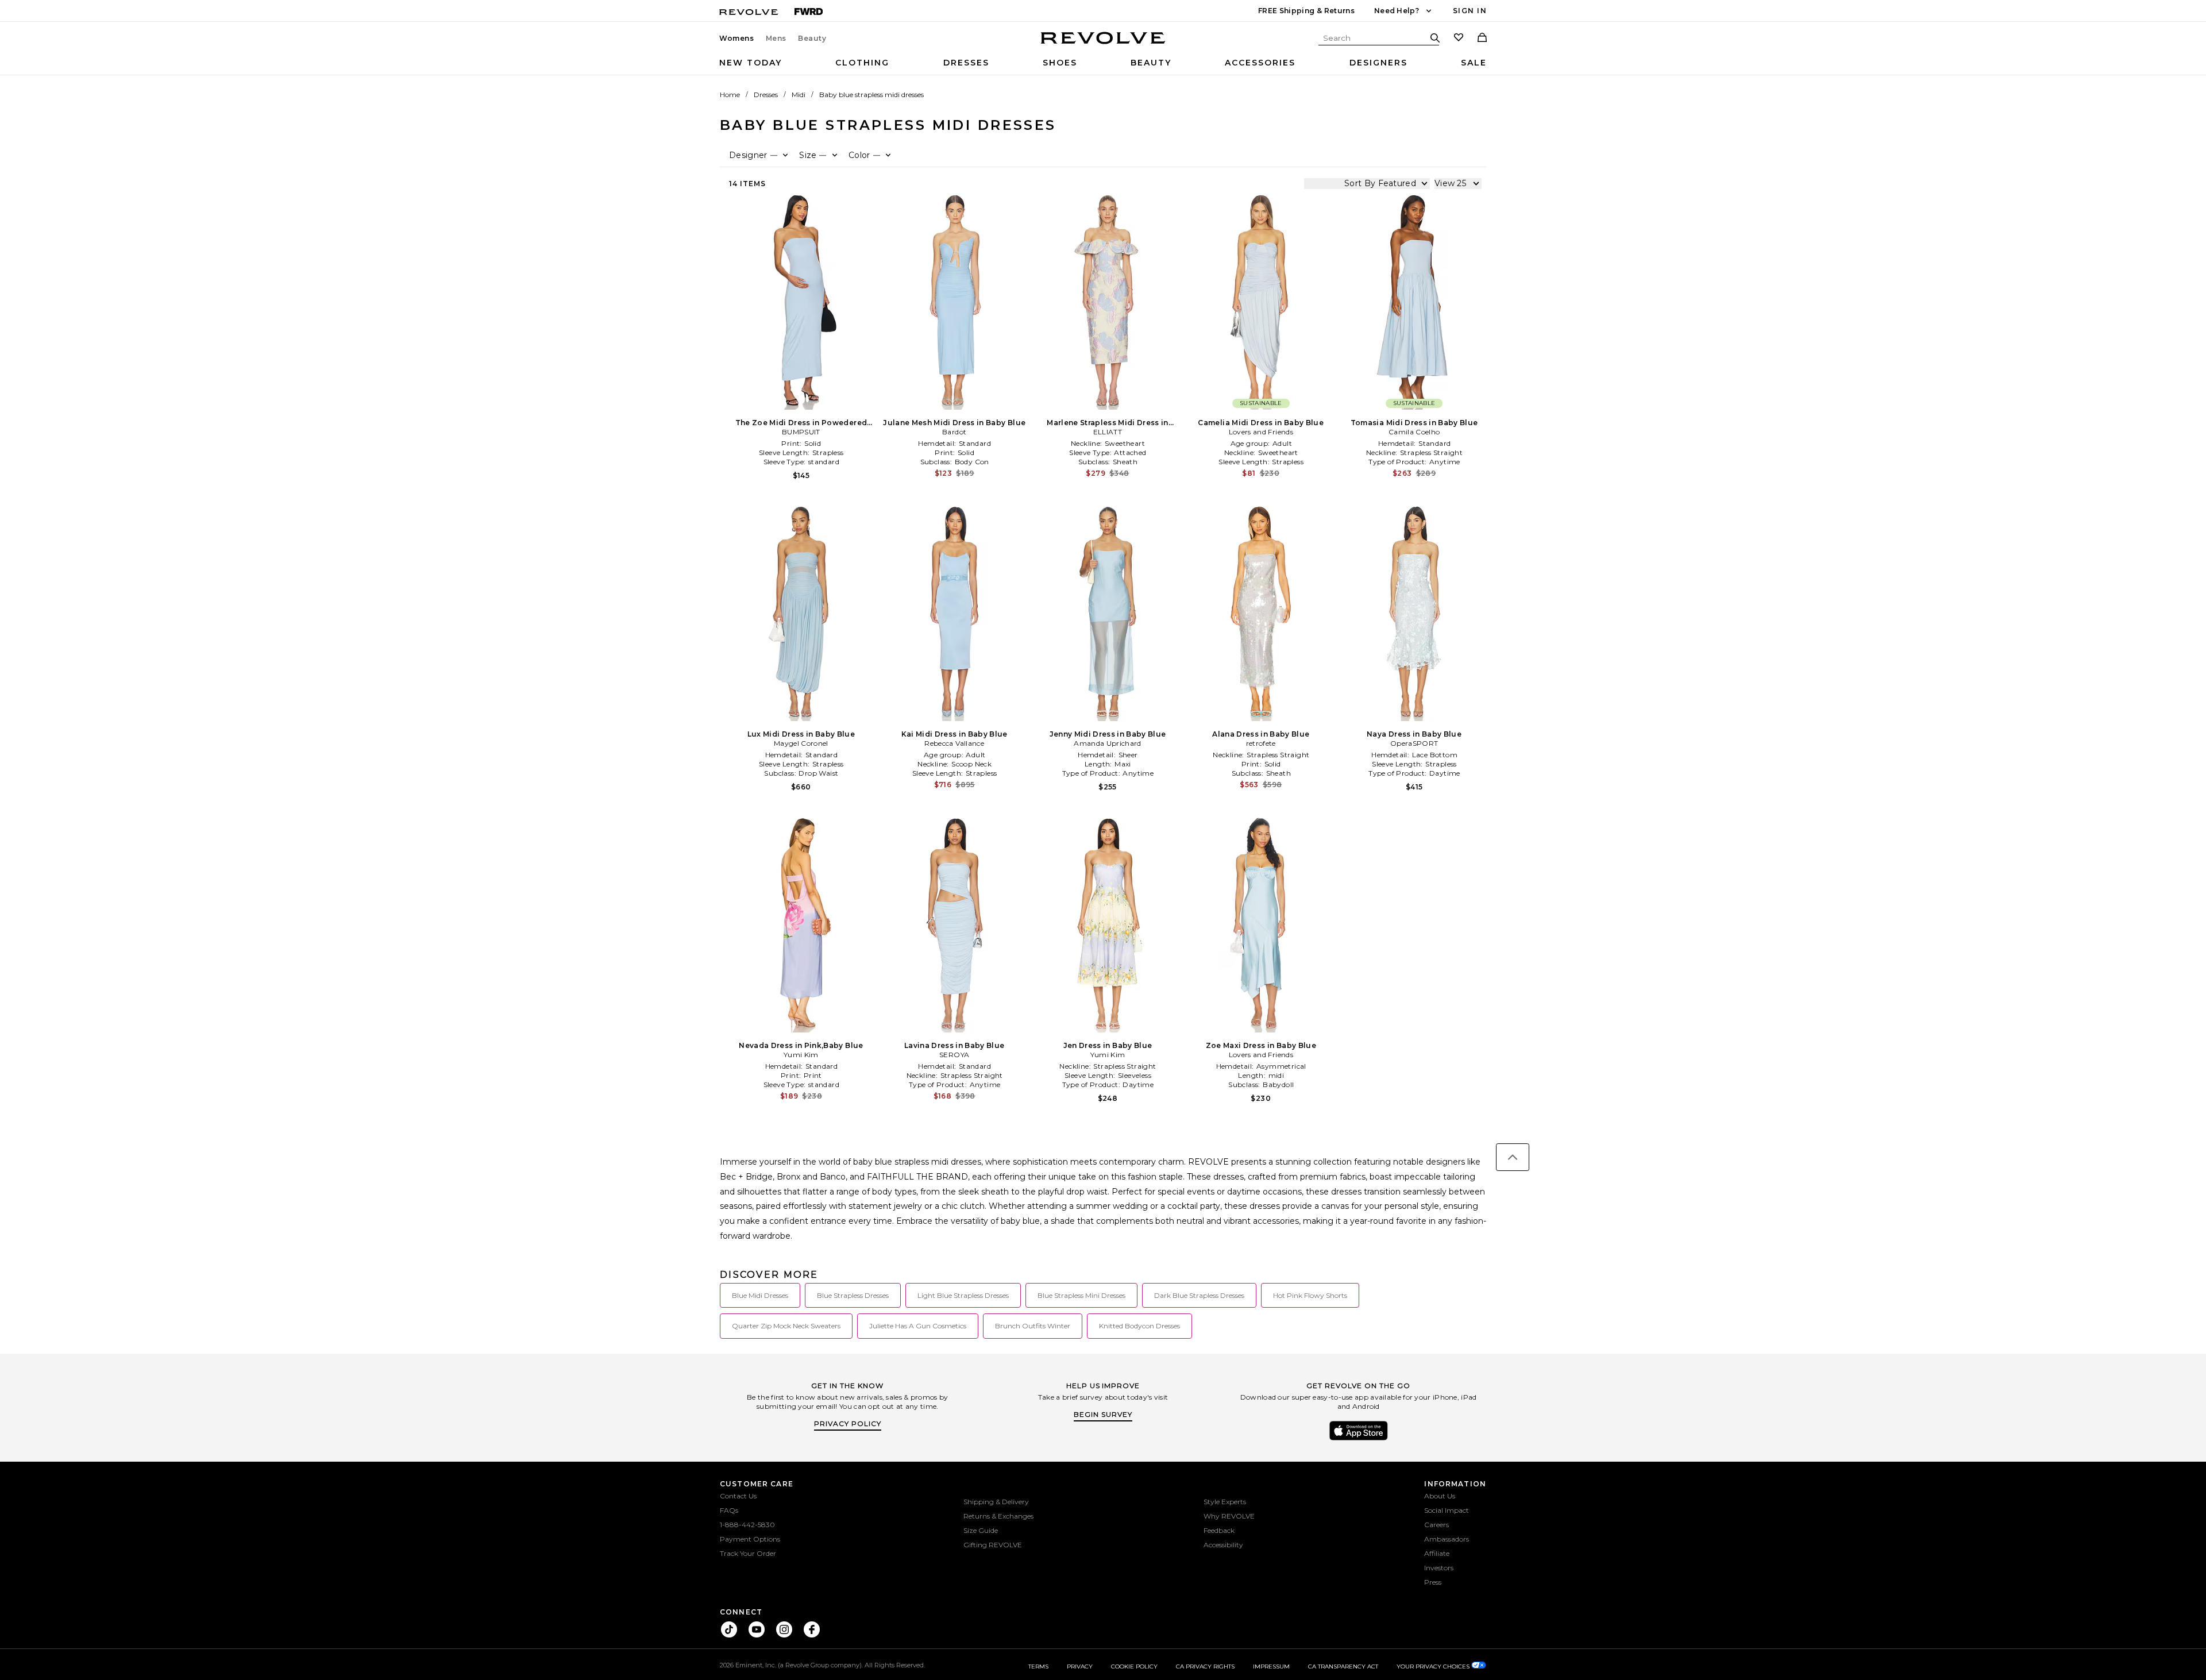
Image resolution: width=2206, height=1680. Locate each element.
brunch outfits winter (1033, 1326)
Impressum (1271, 1666)
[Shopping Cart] (1482, 38)
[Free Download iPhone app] (1359, 1439)
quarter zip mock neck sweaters (786, 1326)
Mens (776, 38)
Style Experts (1225, 1502)
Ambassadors (1447, 1539)
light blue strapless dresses (963, 1295)
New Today (751, 63)
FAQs (729, 1510)
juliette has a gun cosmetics (918, 1326)
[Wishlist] (1459, 38)
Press (1433, 1582)
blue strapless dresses (853, 1295)
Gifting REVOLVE (993, 1545)
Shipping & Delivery (996, 1502)
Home (730, 95)
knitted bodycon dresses (1139, 1326)
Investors (1439, 1568)
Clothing (862, 63)
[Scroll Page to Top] (1513, 1157)
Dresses (966, 63)
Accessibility (1223, 1545)
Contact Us (738, 1496)
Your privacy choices (1434, 1666)
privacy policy (848, 1423)
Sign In (1470, 11)
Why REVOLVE (1229, 1516)
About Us (1440, 1496)
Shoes (1060, 63)
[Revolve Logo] (1103, 44)
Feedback (1219, 1530)
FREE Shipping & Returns (1306, 11)
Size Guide (981, 1530)
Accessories (1260, 63)
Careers (1436, 1525)
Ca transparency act (1343, 1666)
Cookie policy (1134, 1666)
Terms (1038, 1666)
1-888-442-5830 (747, 1525)
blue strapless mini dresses (1081, 1295)
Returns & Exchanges (998, 1516)
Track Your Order (748, 1553)
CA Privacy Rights (1205, 1666)
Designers (1378, 63)
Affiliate (1437, 1553)
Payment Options (750, 1539)
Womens (737, 38)
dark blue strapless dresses (1199, 1295)
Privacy (1080, 1666)
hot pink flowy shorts (1310, 1295)
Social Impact (1447, 1510)
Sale (1474, 63)
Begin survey (1103, 1414)
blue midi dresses (760, 1295)
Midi (799, 95)
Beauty (812, 38)
